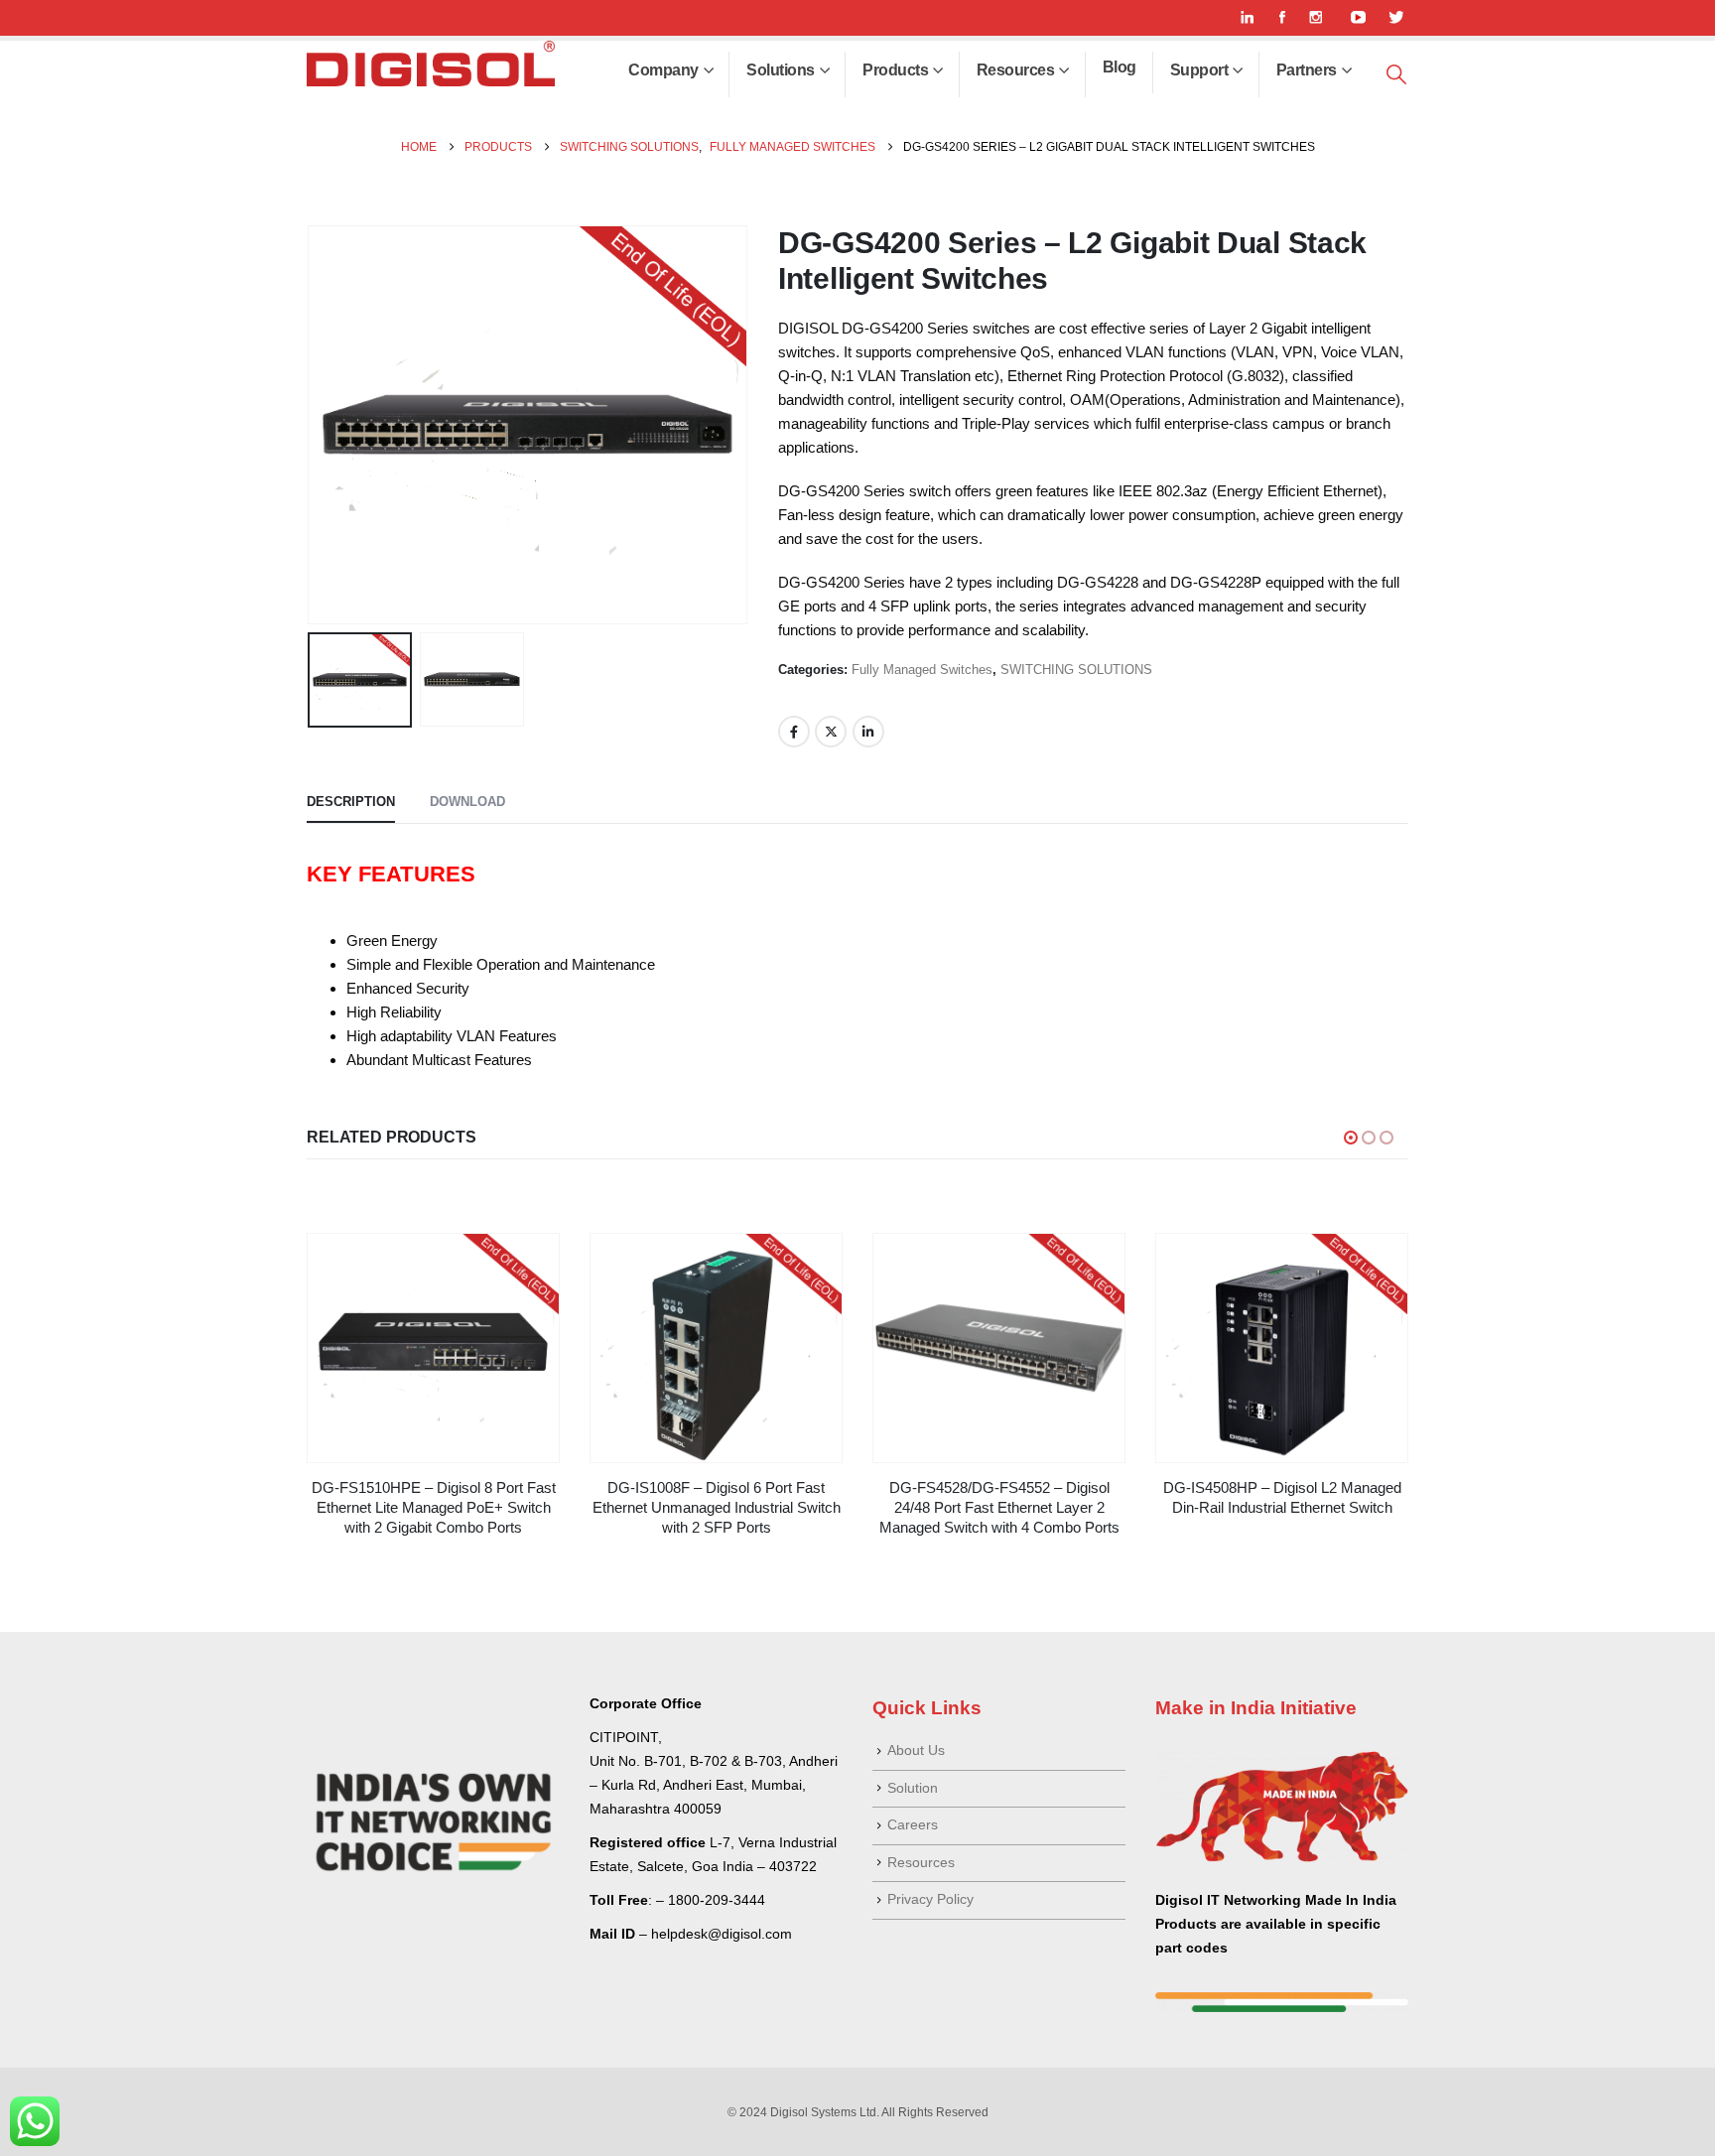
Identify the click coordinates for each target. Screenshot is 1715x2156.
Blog (1120, 67)
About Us (916, 1751)
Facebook (794, 732)
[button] (1396, 75)
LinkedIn (868, 732)
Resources (1016, 70)
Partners (1307, 70)
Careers (913, 1825)
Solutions (781, 70)
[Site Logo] (431, 64)
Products (895, 70)
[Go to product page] (433, 1348)
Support (1199, 70)
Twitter (831, 732)
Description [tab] (351, 802)
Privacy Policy (930, 1899)
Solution (913, 1788)
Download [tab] (467, 802)
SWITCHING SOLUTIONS (1076, 670)
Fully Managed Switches (922, 670)
